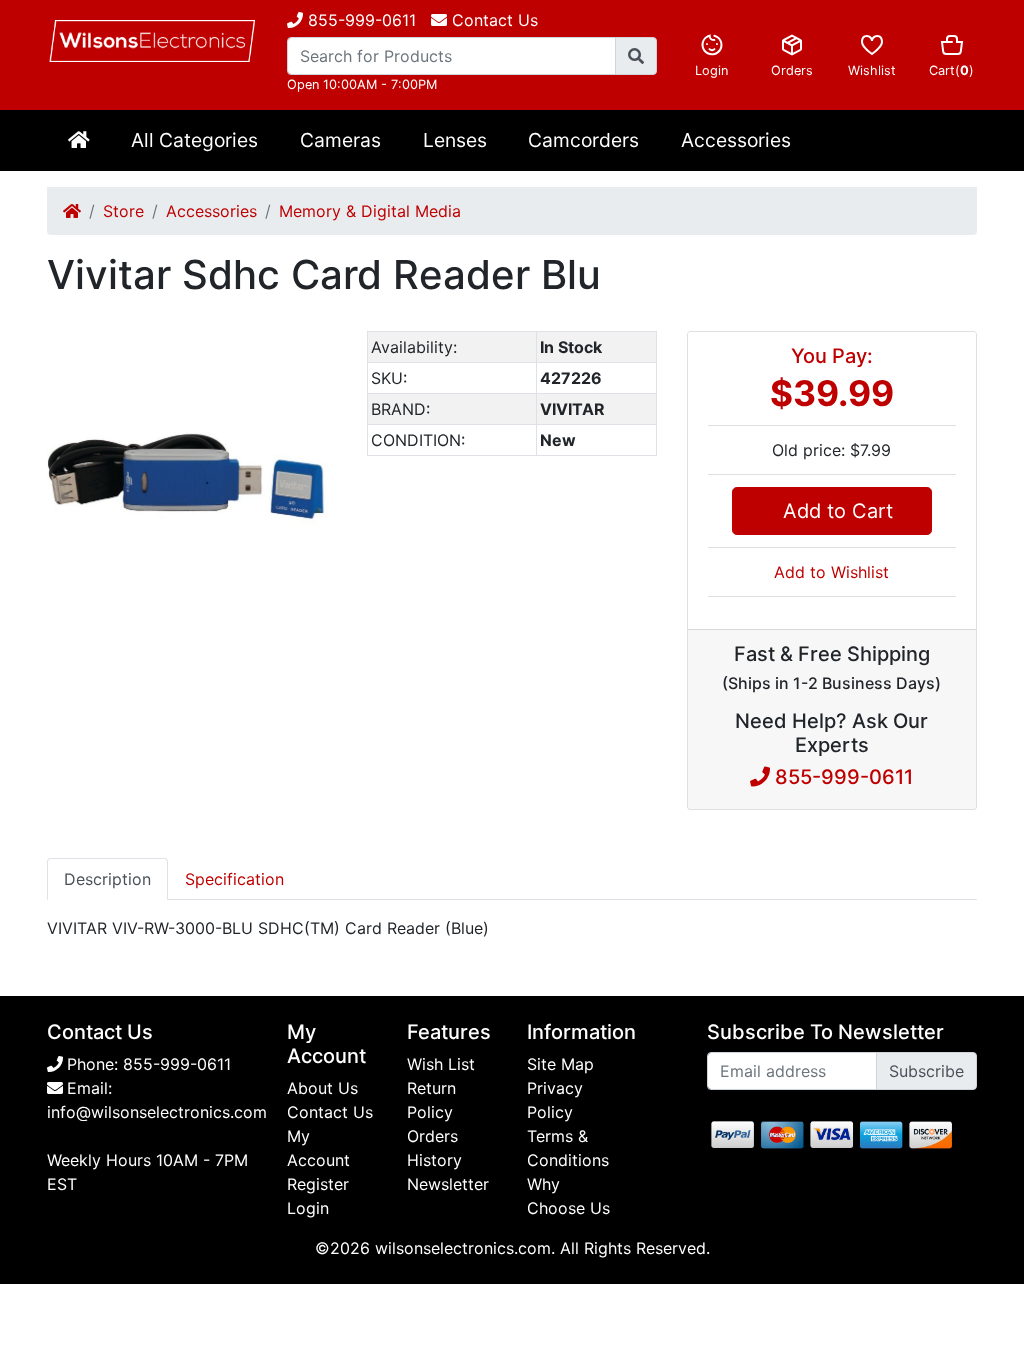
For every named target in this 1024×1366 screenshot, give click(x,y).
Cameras (340, 140)
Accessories (736, 140)
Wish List (441, 1064)
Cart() (951, 70)
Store (123, 211)
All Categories (194, 140)
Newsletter (448, 1184)
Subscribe (926, 1071)
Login (711, 70)
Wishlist (872, 70)
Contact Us (330, 1112)
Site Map (560, 1064)
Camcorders (583, 140)
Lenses (455, 140)
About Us (322, 1088)
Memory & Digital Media (370, 211)
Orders (792, 70)
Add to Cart (832, 511)
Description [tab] (107, 879)
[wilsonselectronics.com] (152, 41)
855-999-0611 (359, 20)
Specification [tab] (234, 879)
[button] (319, 349)
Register (318, 1184)
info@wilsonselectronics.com (157, 1112)
